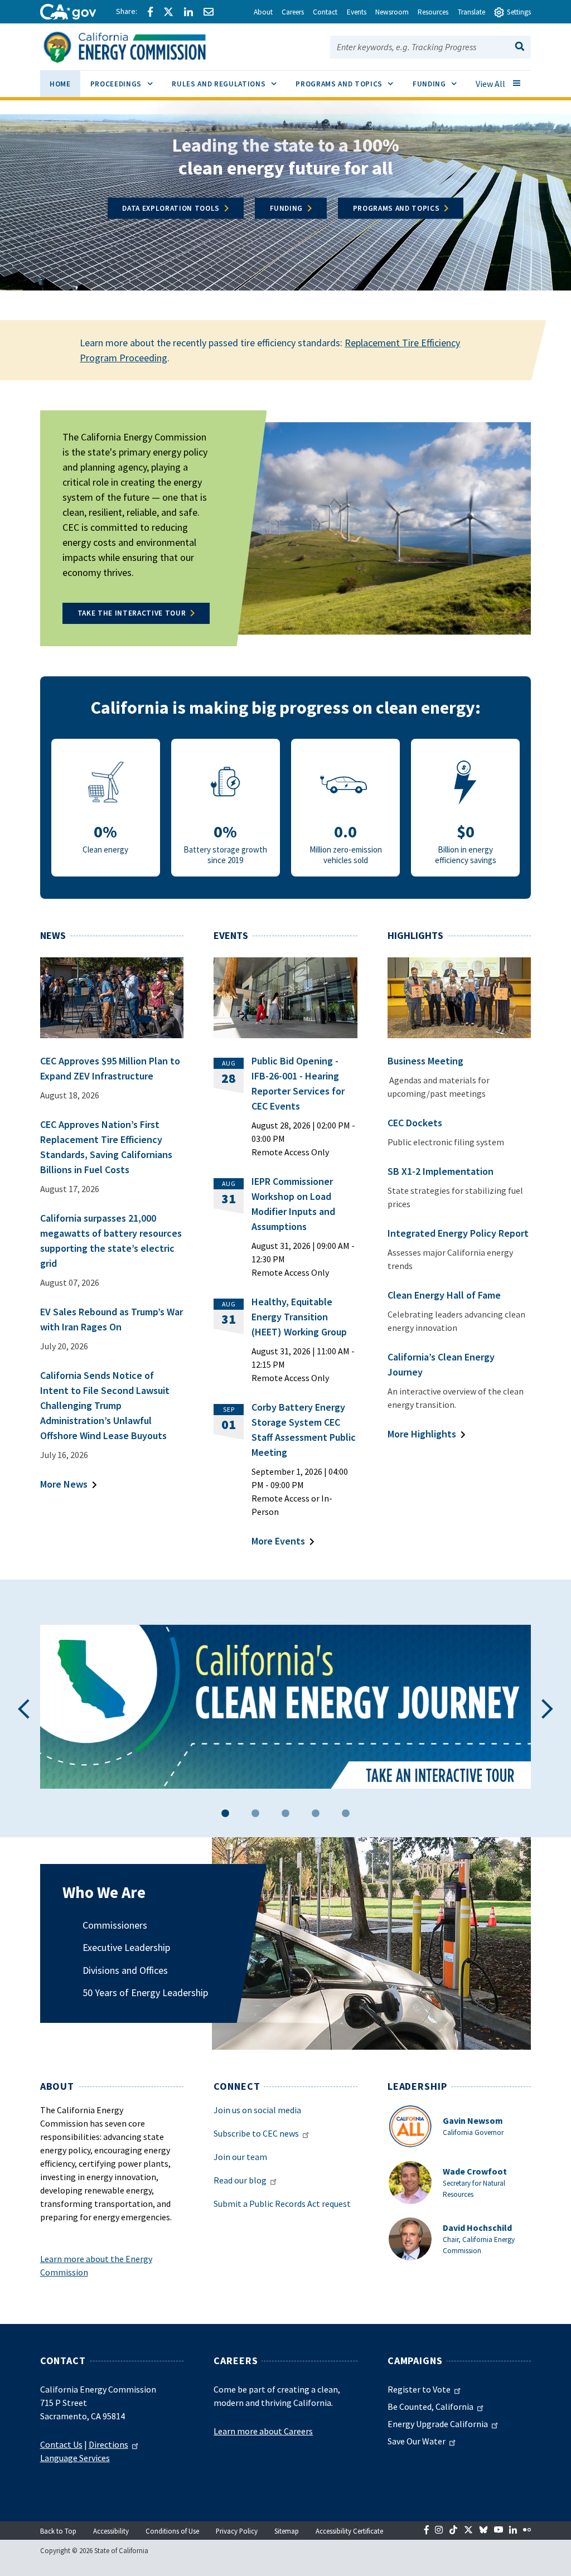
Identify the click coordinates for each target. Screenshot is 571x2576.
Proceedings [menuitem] (126, 84)
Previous (24, 1708)
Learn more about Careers (263, 2431)
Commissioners (115, 1925)
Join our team (240, 2157)
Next (547, 1708)
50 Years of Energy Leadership (145, 1992)
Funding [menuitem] (439, 84)
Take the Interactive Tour (132, 613)
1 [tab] (225, 1815)
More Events (278, 1541)
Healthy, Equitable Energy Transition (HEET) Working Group (299, 1317)
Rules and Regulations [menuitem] (229, 84)
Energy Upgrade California (438, 2424)
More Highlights (422, 1434)
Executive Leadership (126, 1947)
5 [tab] (346, 1815)
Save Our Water (417, 2441)
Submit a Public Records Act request (282, 2204)
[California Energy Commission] (139, 46)
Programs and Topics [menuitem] (349, 84)
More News (64, 1484)
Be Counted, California (430, 2406)
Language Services (75, 2458)
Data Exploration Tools (171, 208)
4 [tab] (316, 1815)
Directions (108, 2444)
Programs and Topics (396, 208)
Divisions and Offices (125, 1970)
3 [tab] (285, 1815)
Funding (287, 208)
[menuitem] (61, 86)
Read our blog (240, 2180)
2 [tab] (255, 1815)
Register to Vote (419, 2389)
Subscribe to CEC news (256, 2133)
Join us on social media (257, 2110)
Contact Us (61, 2444)
